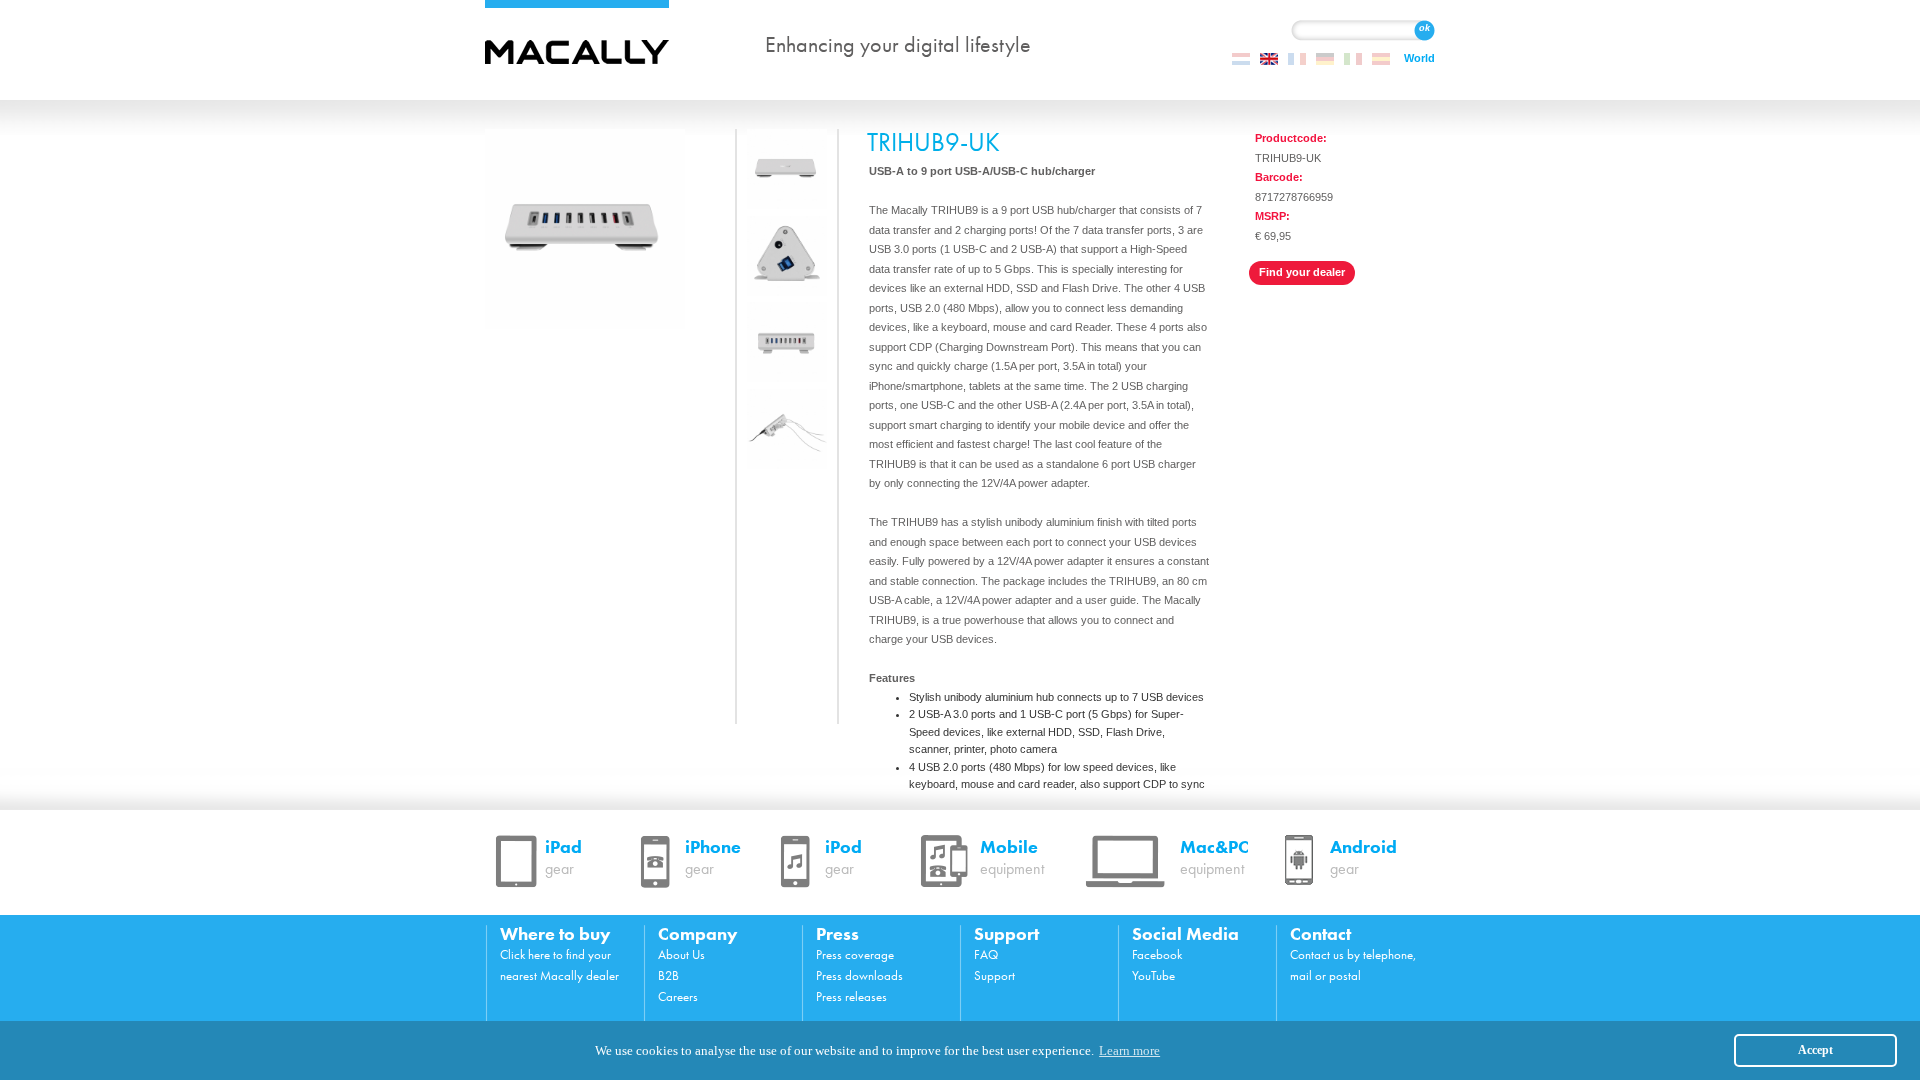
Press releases (851, 996)
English (1269, 59)
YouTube (1153, 975)
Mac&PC (1214, 857)
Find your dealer (1302, 272)
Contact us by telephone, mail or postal (1353, 965)
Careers (678, 996)
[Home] (598, 45)
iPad (563, 857)
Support (994, 975)
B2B (668, 975)
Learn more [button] (1129, 1050)
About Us (681, 954)
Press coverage (855, 954)
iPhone (713, 857)
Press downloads (859, 975)
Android (1363, 857)
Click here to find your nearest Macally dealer (559, 965)
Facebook (1157, 954)
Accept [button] (1815, 1050)
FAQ (986, 954)
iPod (843, 857)
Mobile (1012, 857)
